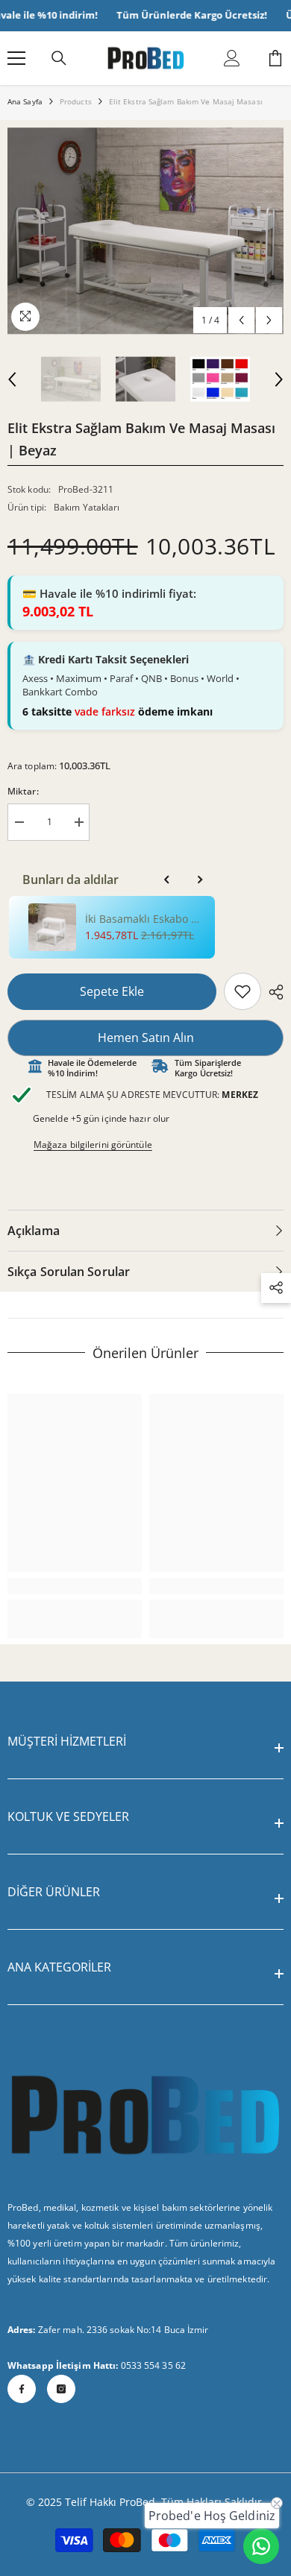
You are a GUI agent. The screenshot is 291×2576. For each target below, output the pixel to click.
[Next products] (200, 880)
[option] (145, 231)
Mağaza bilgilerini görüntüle (93, 1145)
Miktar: (23, 791)
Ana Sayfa (25, 101)
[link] (242, 991)
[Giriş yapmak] (232, 58)
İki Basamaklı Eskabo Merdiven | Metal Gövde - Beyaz (145, 919)
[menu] (16, 58)
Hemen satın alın (146, 1038)
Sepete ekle (112, 991)
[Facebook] (22, 2389)
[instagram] (61, 2389)
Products (76, 101)
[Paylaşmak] (272, 992)
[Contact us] (261, 2546)
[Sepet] (275, 58)
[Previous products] (167, 880)
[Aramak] (59, 58)
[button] (241, 320)
